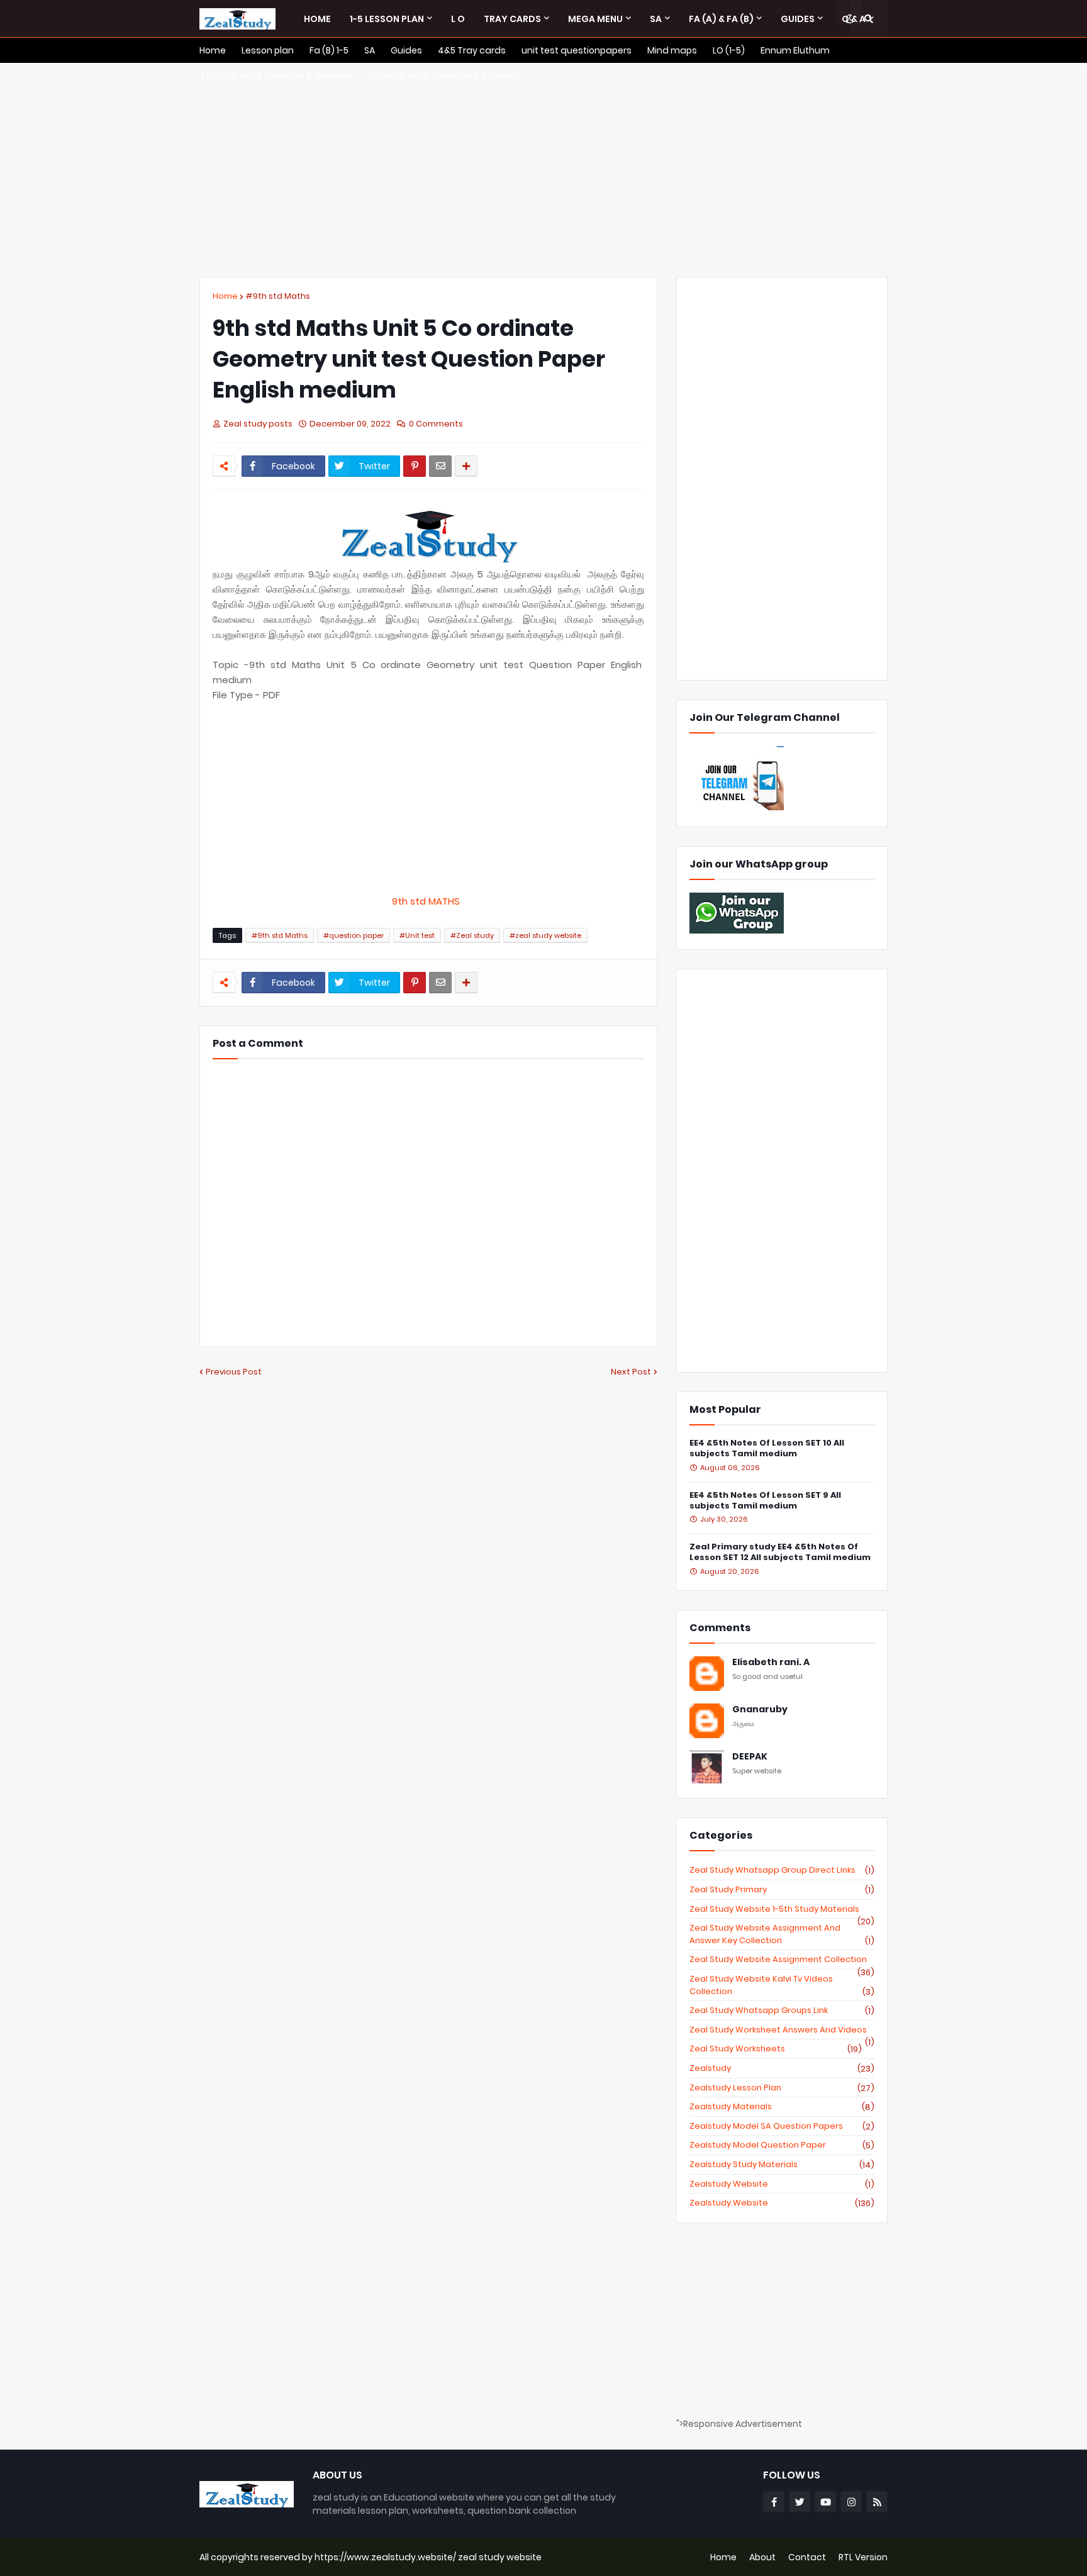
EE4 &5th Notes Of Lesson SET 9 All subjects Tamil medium (765, 1501)
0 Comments (436, 424)
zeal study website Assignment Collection (782, 1960)
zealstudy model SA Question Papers (782, 2126)
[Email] (440, 466)
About (762, 2557)
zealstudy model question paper (782, 2145)
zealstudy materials (782, 2107)
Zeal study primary (782, 1890)
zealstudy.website (782, 2203)
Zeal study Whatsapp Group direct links (782, 1870)
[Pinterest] (415, 466)
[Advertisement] (543, 170)
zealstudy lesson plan (782, 2088)
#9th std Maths (278, 296)
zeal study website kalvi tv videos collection (782, 1985)
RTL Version (863, 2557)
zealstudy (782, 2068)
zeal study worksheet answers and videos (782, 2030)
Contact (807, 2557)
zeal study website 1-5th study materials (782, 1909)
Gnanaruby (760, 1709)
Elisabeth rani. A (771, 1662)
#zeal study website (545, 935)
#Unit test (417, 935)
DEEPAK (750, 1757)
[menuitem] (317, 19)
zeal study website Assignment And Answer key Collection (782, 1934)
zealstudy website (782, 2184)
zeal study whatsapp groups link (782, 2010)
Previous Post (234, 1372)
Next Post (631, 1372)
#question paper (354, 935)
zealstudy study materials (782, 2165)
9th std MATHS (428, 901)
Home (225, 296)
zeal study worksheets (776, 2049)
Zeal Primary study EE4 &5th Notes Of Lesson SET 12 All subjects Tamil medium (780, 1553)
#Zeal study (472, 935)
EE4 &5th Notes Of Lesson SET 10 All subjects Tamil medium (767, 1449)
